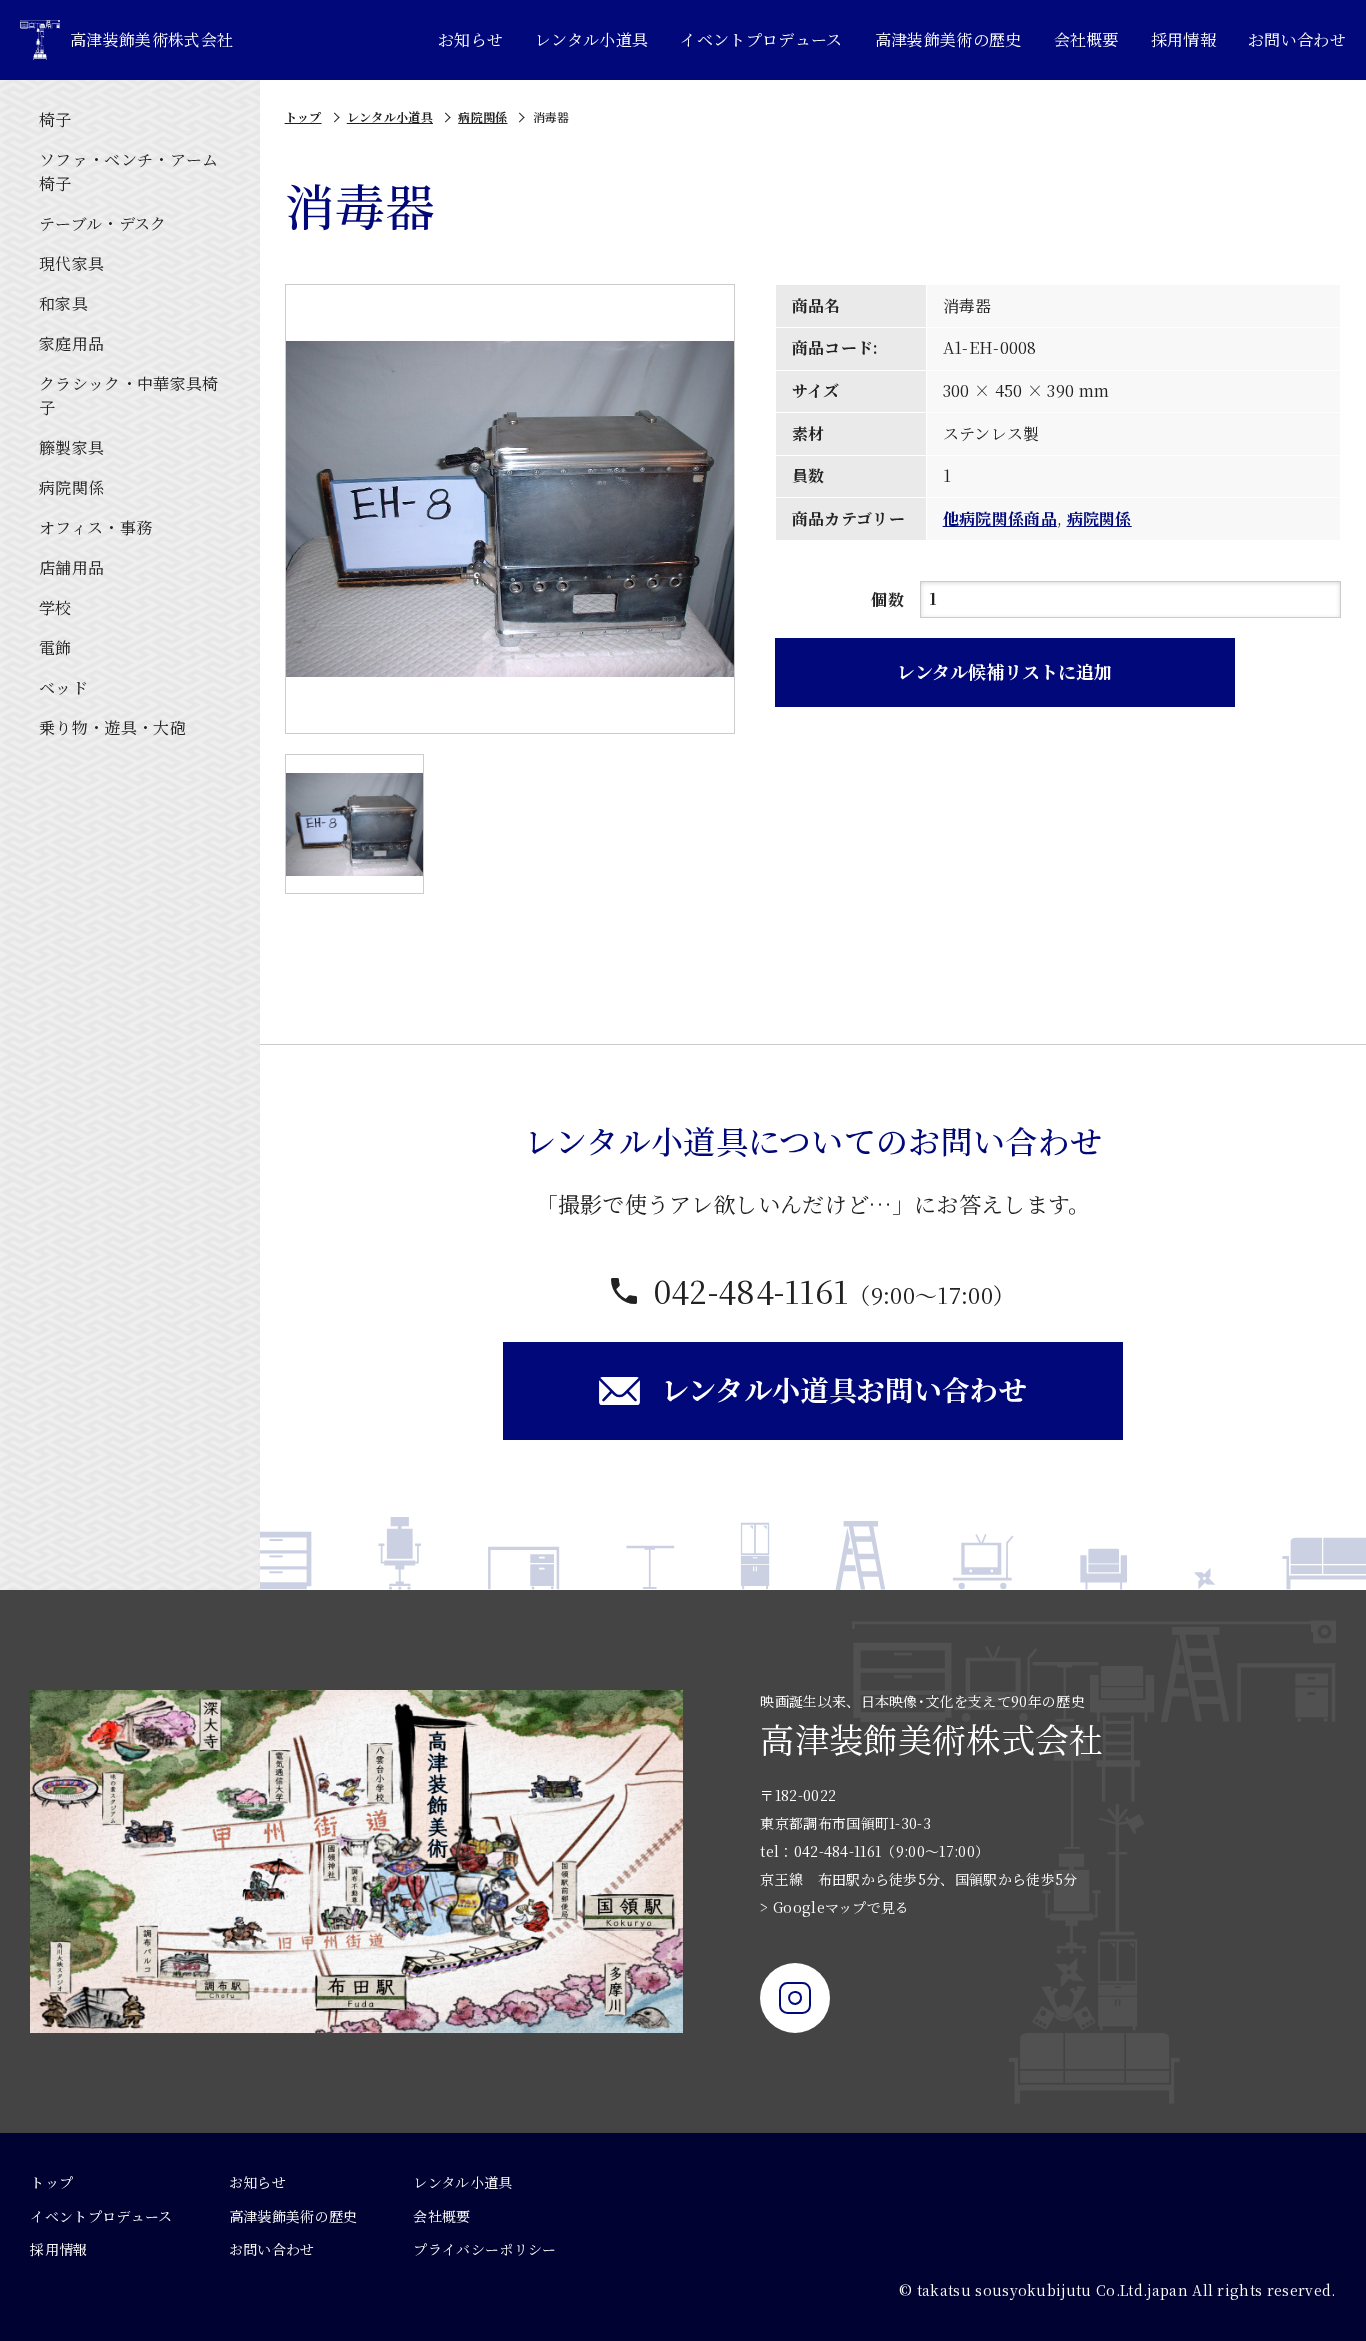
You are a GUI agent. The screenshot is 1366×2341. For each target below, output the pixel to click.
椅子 (55, 119)
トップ (303, 116)
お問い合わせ (1297, 39)
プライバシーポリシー (484, 2249)
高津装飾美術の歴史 (948, 39)
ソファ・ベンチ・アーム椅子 (129, 171)
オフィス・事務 (95, 527)
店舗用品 (71, 567)
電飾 (55, 647)
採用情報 (1183, 39)
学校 (55, 607)
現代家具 (71, 263)
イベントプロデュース (761, 39)
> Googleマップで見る (834, 1907)
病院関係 (71, 487)
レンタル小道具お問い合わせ (844, 1389)
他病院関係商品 (1000, 518)
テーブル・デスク (103, 223)
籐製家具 (71, 447)
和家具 (63, 303)
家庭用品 (71, 343)
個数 (887, 599)
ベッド (63, 687)
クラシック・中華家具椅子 (129, 395)
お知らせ (470, 39)
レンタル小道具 (591, 39)
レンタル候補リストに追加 (1004, 671)
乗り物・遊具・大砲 (112, 727)
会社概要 (1086, 39)
